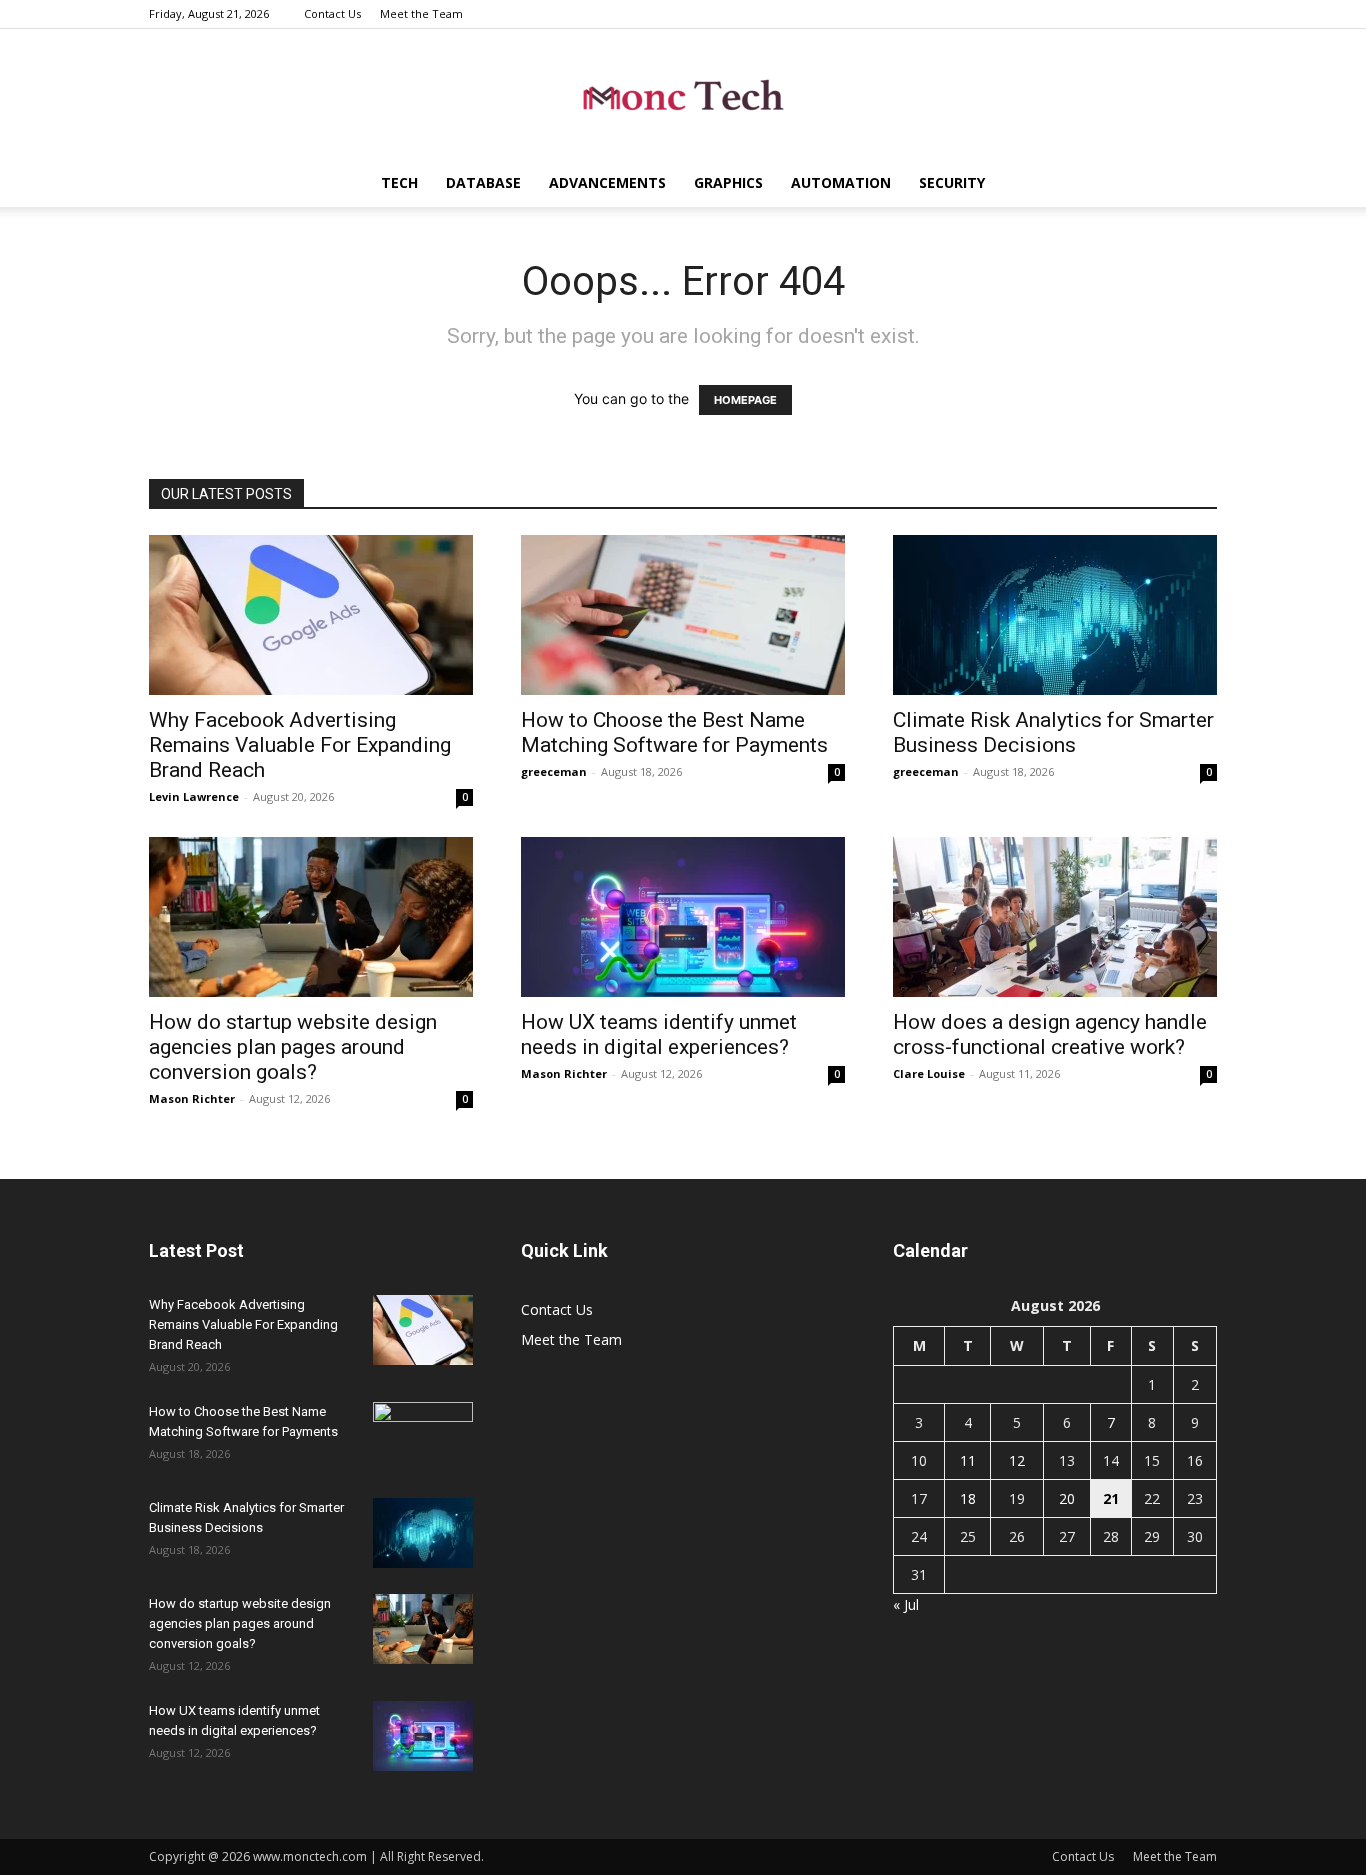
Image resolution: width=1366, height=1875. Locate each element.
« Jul (906, 1604)
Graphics (728, 182)
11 (968, 1460)
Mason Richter (192, 1098)
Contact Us (332, 13)
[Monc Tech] (683, 95)
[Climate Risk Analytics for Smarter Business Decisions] (1055, 615)
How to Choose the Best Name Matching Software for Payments (674, 732)
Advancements (607, 182)
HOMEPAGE (745, 400)
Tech (399, 182)
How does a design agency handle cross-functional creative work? (1050, 1034)
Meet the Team (421, 13)
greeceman (554, 771)
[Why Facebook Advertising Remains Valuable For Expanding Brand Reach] (311, 615)
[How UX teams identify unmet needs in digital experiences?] (683, 917)
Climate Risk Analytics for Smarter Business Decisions (1053, 732)
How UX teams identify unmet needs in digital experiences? (659, 1034)
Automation (841, 182)
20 (1067, 1498)
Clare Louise (929, 1073)
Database (483, 182)
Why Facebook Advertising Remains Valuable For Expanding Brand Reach (300, 745)
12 (1017, 1460)
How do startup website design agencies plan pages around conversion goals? (293, 1047)
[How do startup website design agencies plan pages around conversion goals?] (311, 917)
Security (952, 182)
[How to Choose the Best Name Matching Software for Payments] (683, 615)
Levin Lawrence (194, 796)
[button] (1193, 184)
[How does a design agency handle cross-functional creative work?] (1055, 917)
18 (968, 1498)
